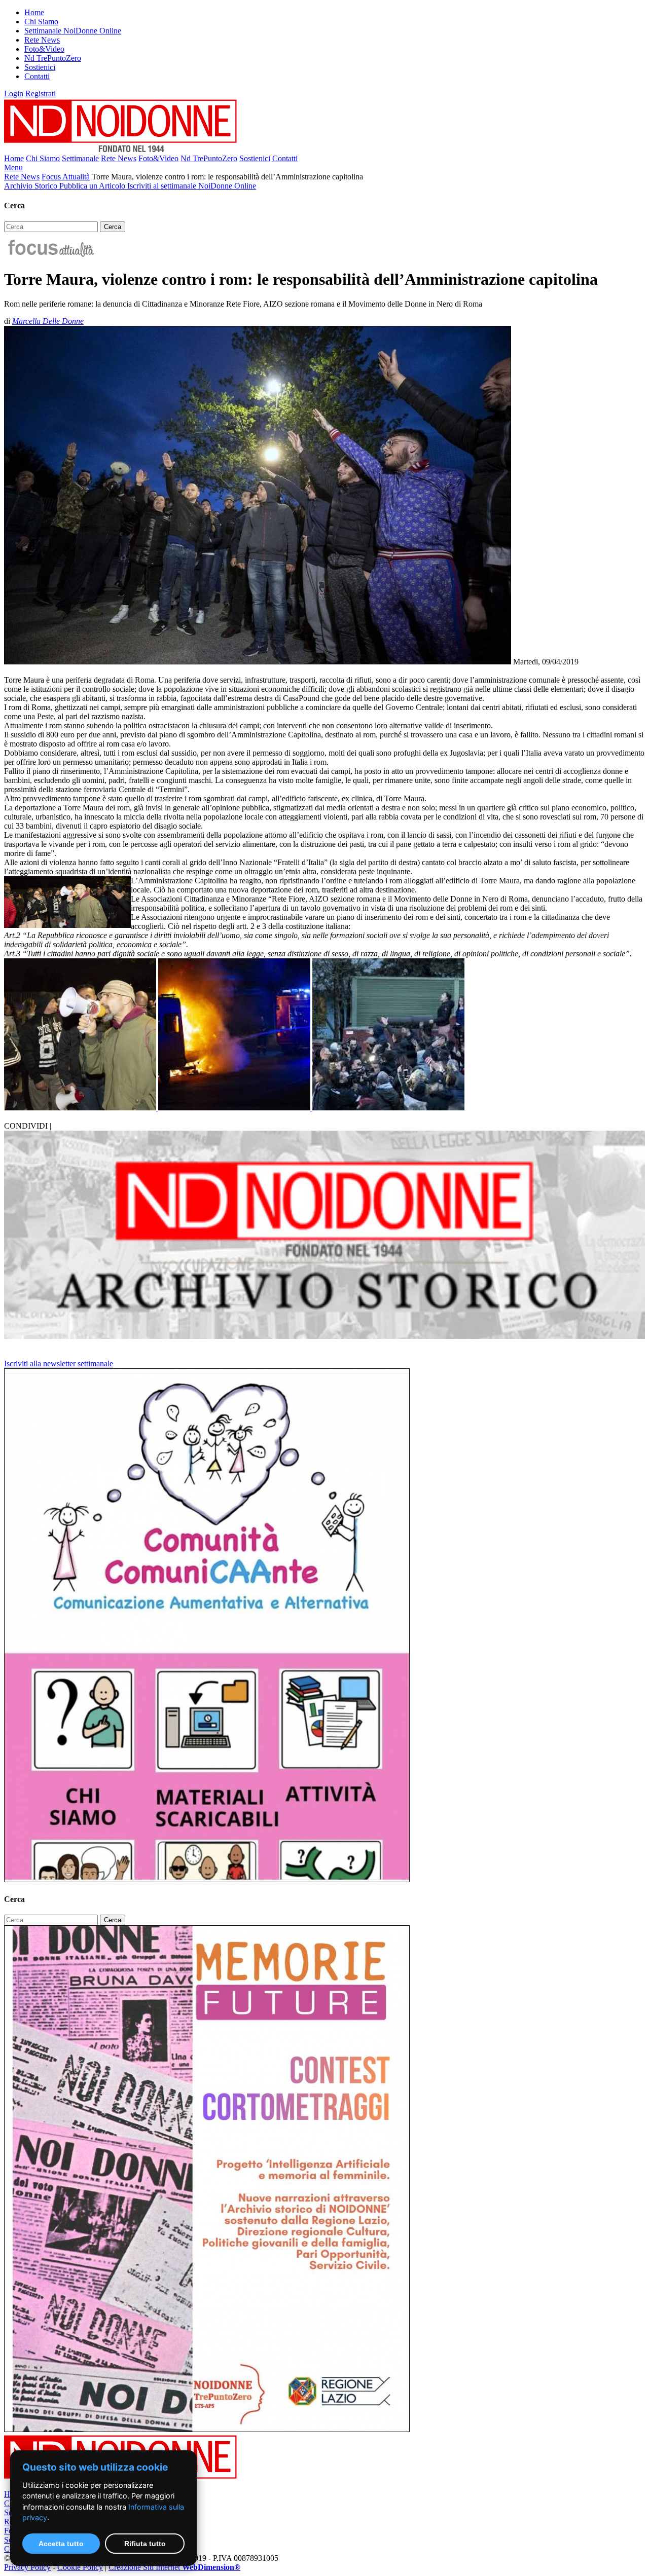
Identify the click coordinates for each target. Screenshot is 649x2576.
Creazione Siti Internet (174, 2567)
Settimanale (80, 158)
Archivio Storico (32, 186)
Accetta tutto (61, 2544)
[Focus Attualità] (50, 255)
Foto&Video (44, 49)
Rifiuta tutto (145, 2544)
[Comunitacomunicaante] (207, 1879)
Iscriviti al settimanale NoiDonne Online (192, 186)
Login (14, 94)
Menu (13, 167)
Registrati (41, 94)
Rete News (42, 40)
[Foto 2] (235, 1108)
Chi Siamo (41, 22)
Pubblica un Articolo (93, 186)
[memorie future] (207, 2429)
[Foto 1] (81, 1108)
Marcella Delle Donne (48, 321)
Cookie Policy (80, 2567)
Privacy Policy (27, 2567)
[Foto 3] (388, 1108)
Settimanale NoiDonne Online (73, 31)
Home (34, 12)
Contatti (37, 76)
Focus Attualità (66, 177)
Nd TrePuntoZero (53, 58)
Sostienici (40, 67)
